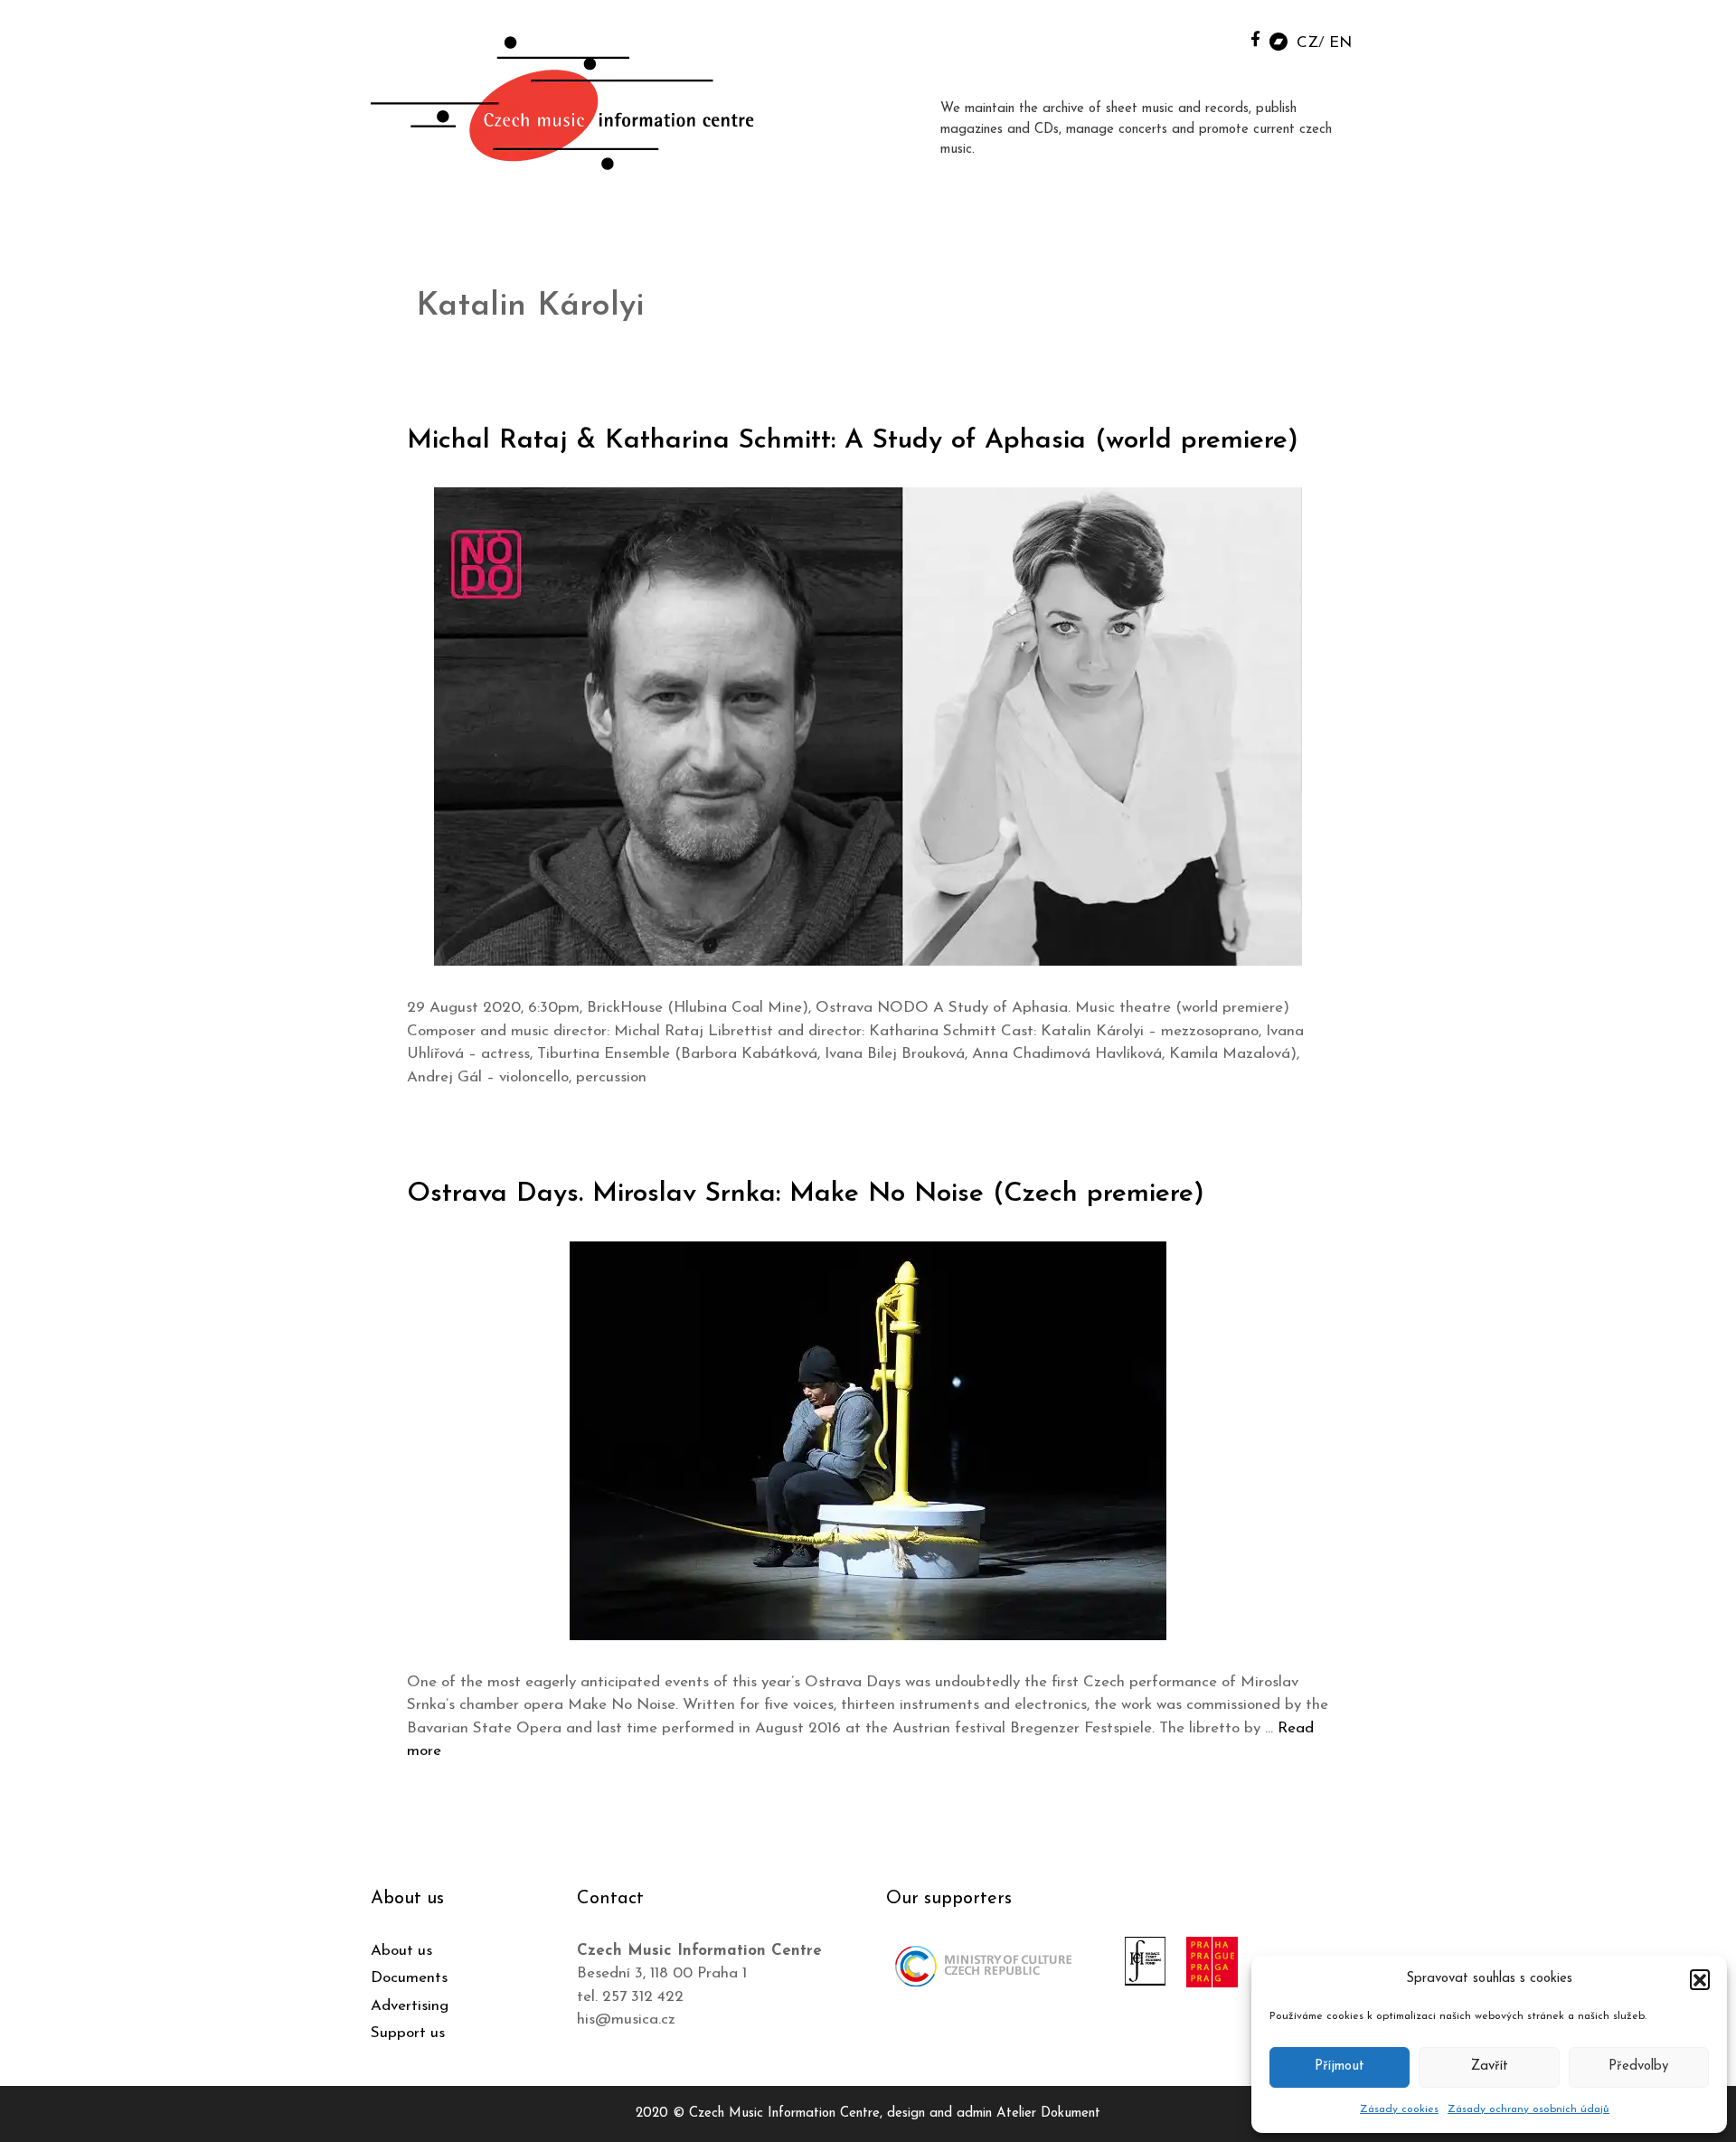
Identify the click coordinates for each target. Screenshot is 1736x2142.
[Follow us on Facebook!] (1255, 38)
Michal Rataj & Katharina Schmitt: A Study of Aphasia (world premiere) (853, 441)
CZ (1307, 43)
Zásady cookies (1399, 2109)
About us (401, 1951)
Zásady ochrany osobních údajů (1528, 2109)
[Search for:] (1214, 38)
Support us (408, 2033)
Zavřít (1490, 2067)
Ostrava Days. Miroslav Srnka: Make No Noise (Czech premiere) (806, 1194)
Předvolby (1638, 2067)
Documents (409, 1978)
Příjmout (1340, 2067)
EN (1340, 43)
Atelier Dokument (1048, 2114)
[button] (1700, 1979)
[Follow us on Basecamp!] (1278, 40)
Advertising (410, 2006)
